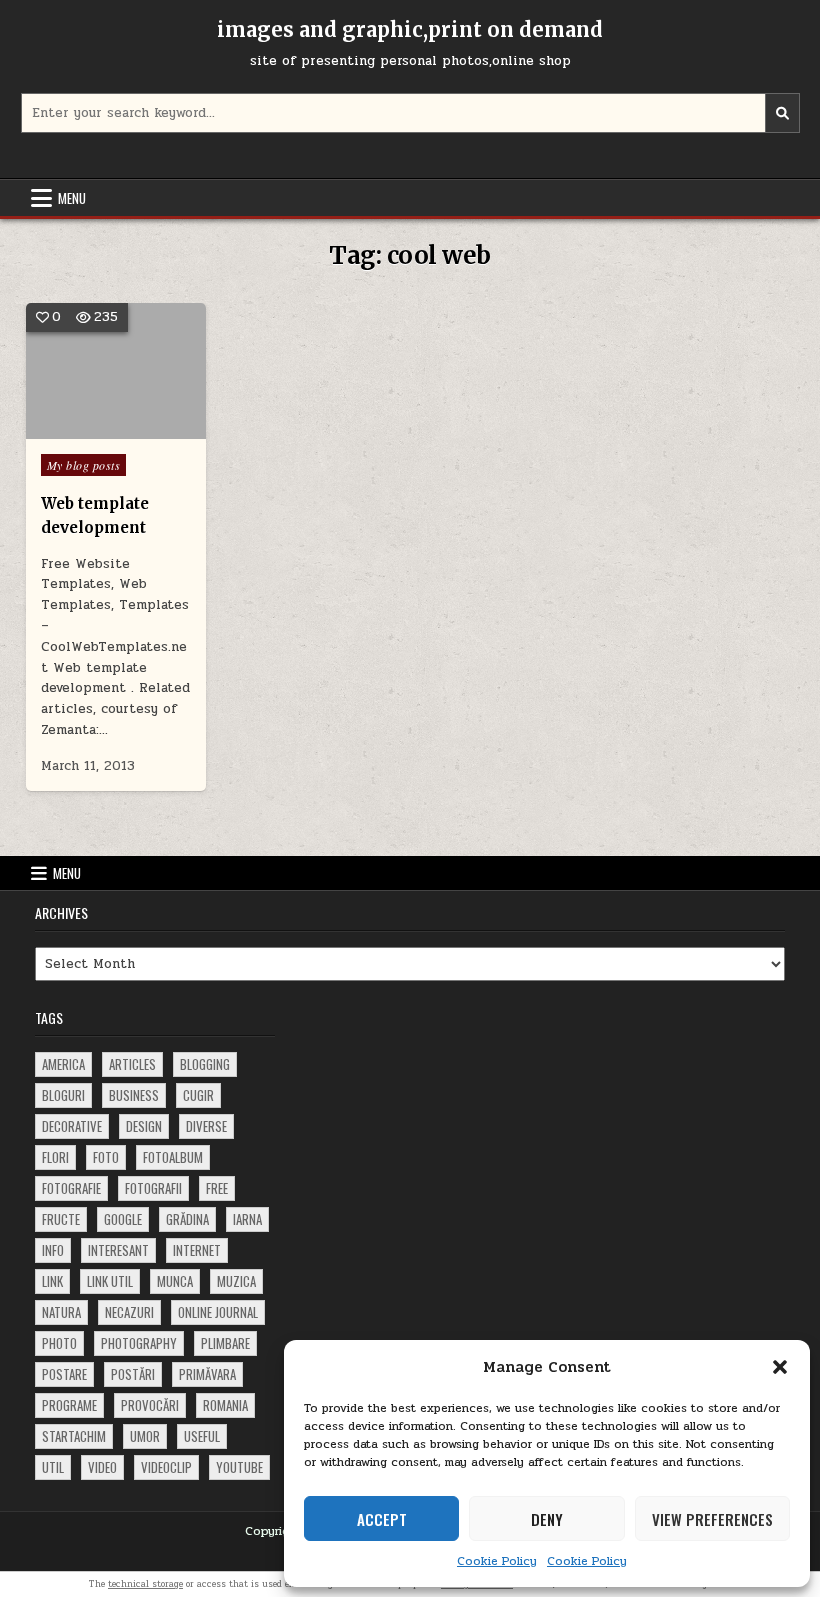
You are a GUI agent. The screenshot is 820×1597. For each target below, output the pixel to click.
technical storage (145, 1584)
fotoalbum (173, 1157)
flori (55, 1157)
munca (175, 1281)
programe (69, 1405)
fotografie (71, 1188)
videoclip (166, 1467)
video (102, 1467)
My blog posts (84, 465)
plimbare (225, 1343)
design (144, 1126)
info (53, 1250)
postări (133, 1374)
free (217, 1188)
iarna (247, 1219)
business (134, 1095)
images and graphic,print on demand (410, 29)
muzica (236, 1281)
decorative (72, 1126)
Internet (197, 1250)
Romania (225, 1405)
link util (110, 1281)
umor (145, 1436)
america (63, 1064)
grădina (187, 1219)
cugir (198, 1095)
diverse (206, 1126)
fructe (61, 1219)
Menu (72, 198)
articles (132, 1064)
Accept (382, 1519)
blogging (205, 1064)
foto (106, 1157)
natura (61, 1312)
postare (64, 1374)
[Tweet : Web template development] (86, 428)
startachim (74, 1436)
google (123, 1219)
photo (59, 1343)
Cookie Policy (497, 1561)
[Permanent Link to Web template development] (116, 371)
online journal (218, 1312)
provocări (150, 1405)
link (52, 1281)
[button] (780, 1367)
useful (202, 1436)
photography (139, 1343)
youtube (239, 1467)
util (53, 1467)
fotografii (153, 1188)
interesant (118, 1250)
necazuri (129, 1312)
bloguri (63, 1095)
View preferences (712, 1519)
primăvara (207, 1374)
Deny (547, 1519)
